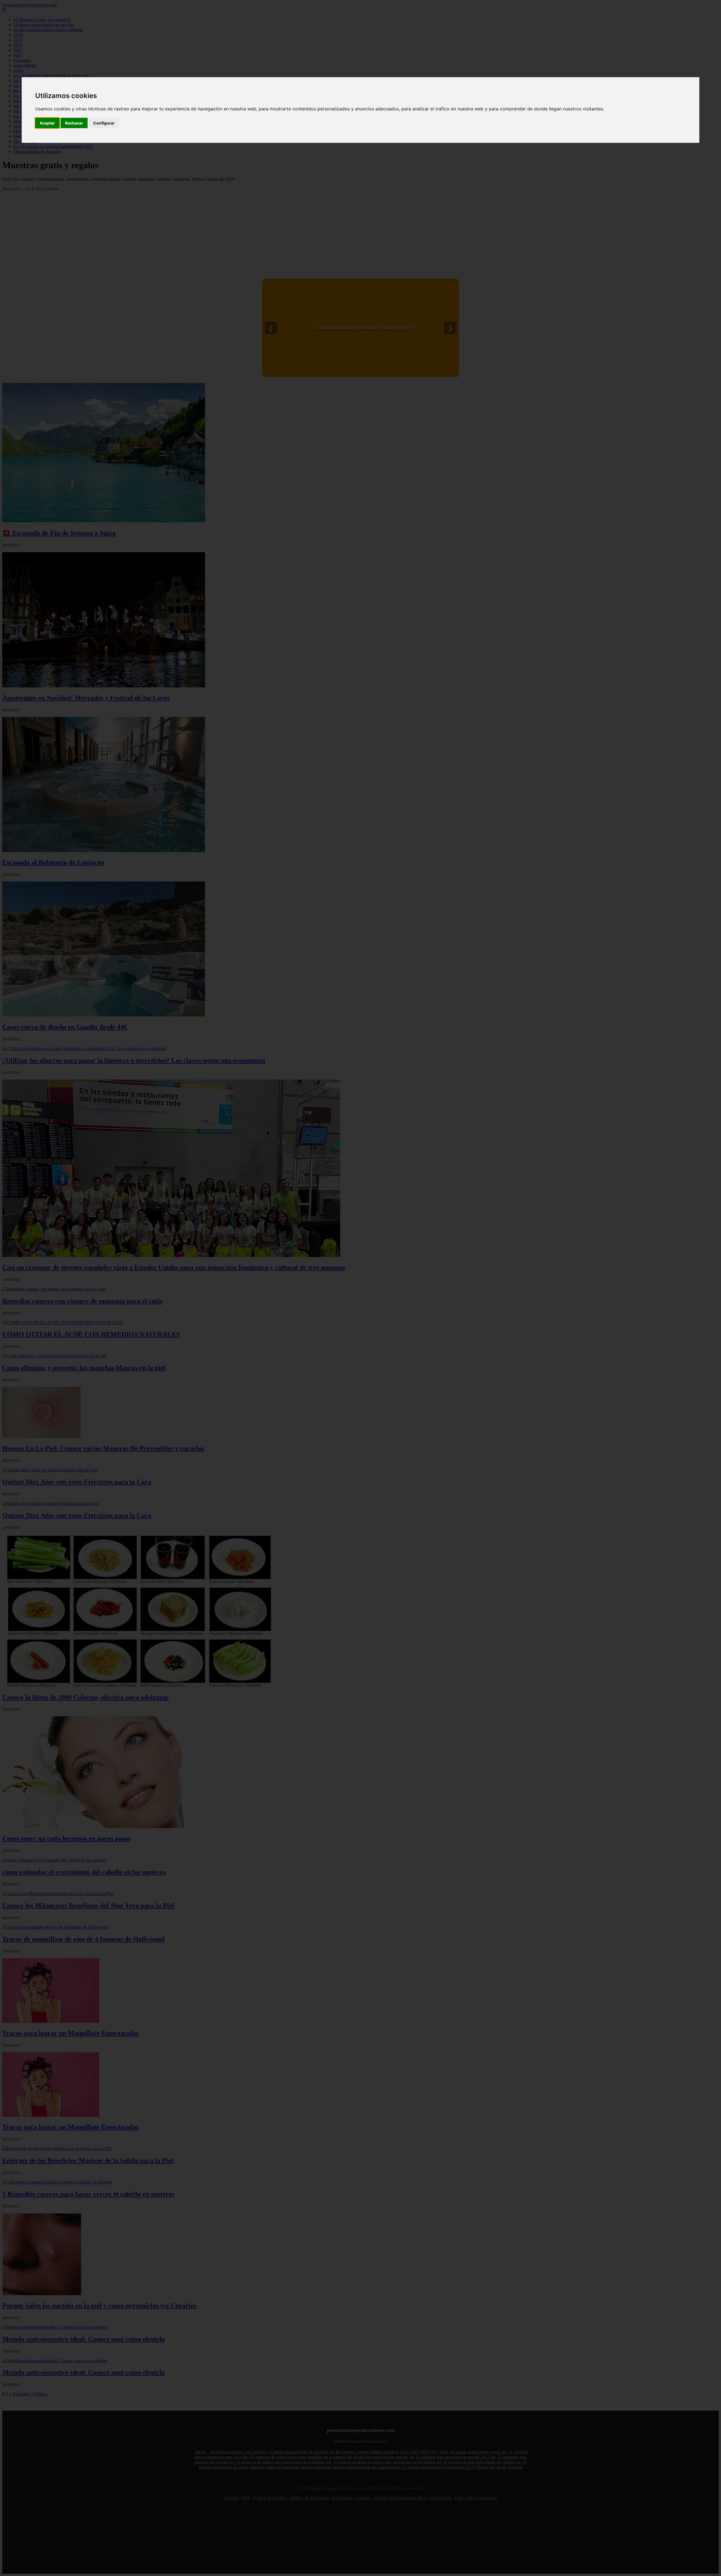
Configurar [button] (104, 123)
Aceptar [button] (47, 123)
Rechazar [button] (74, 123)
